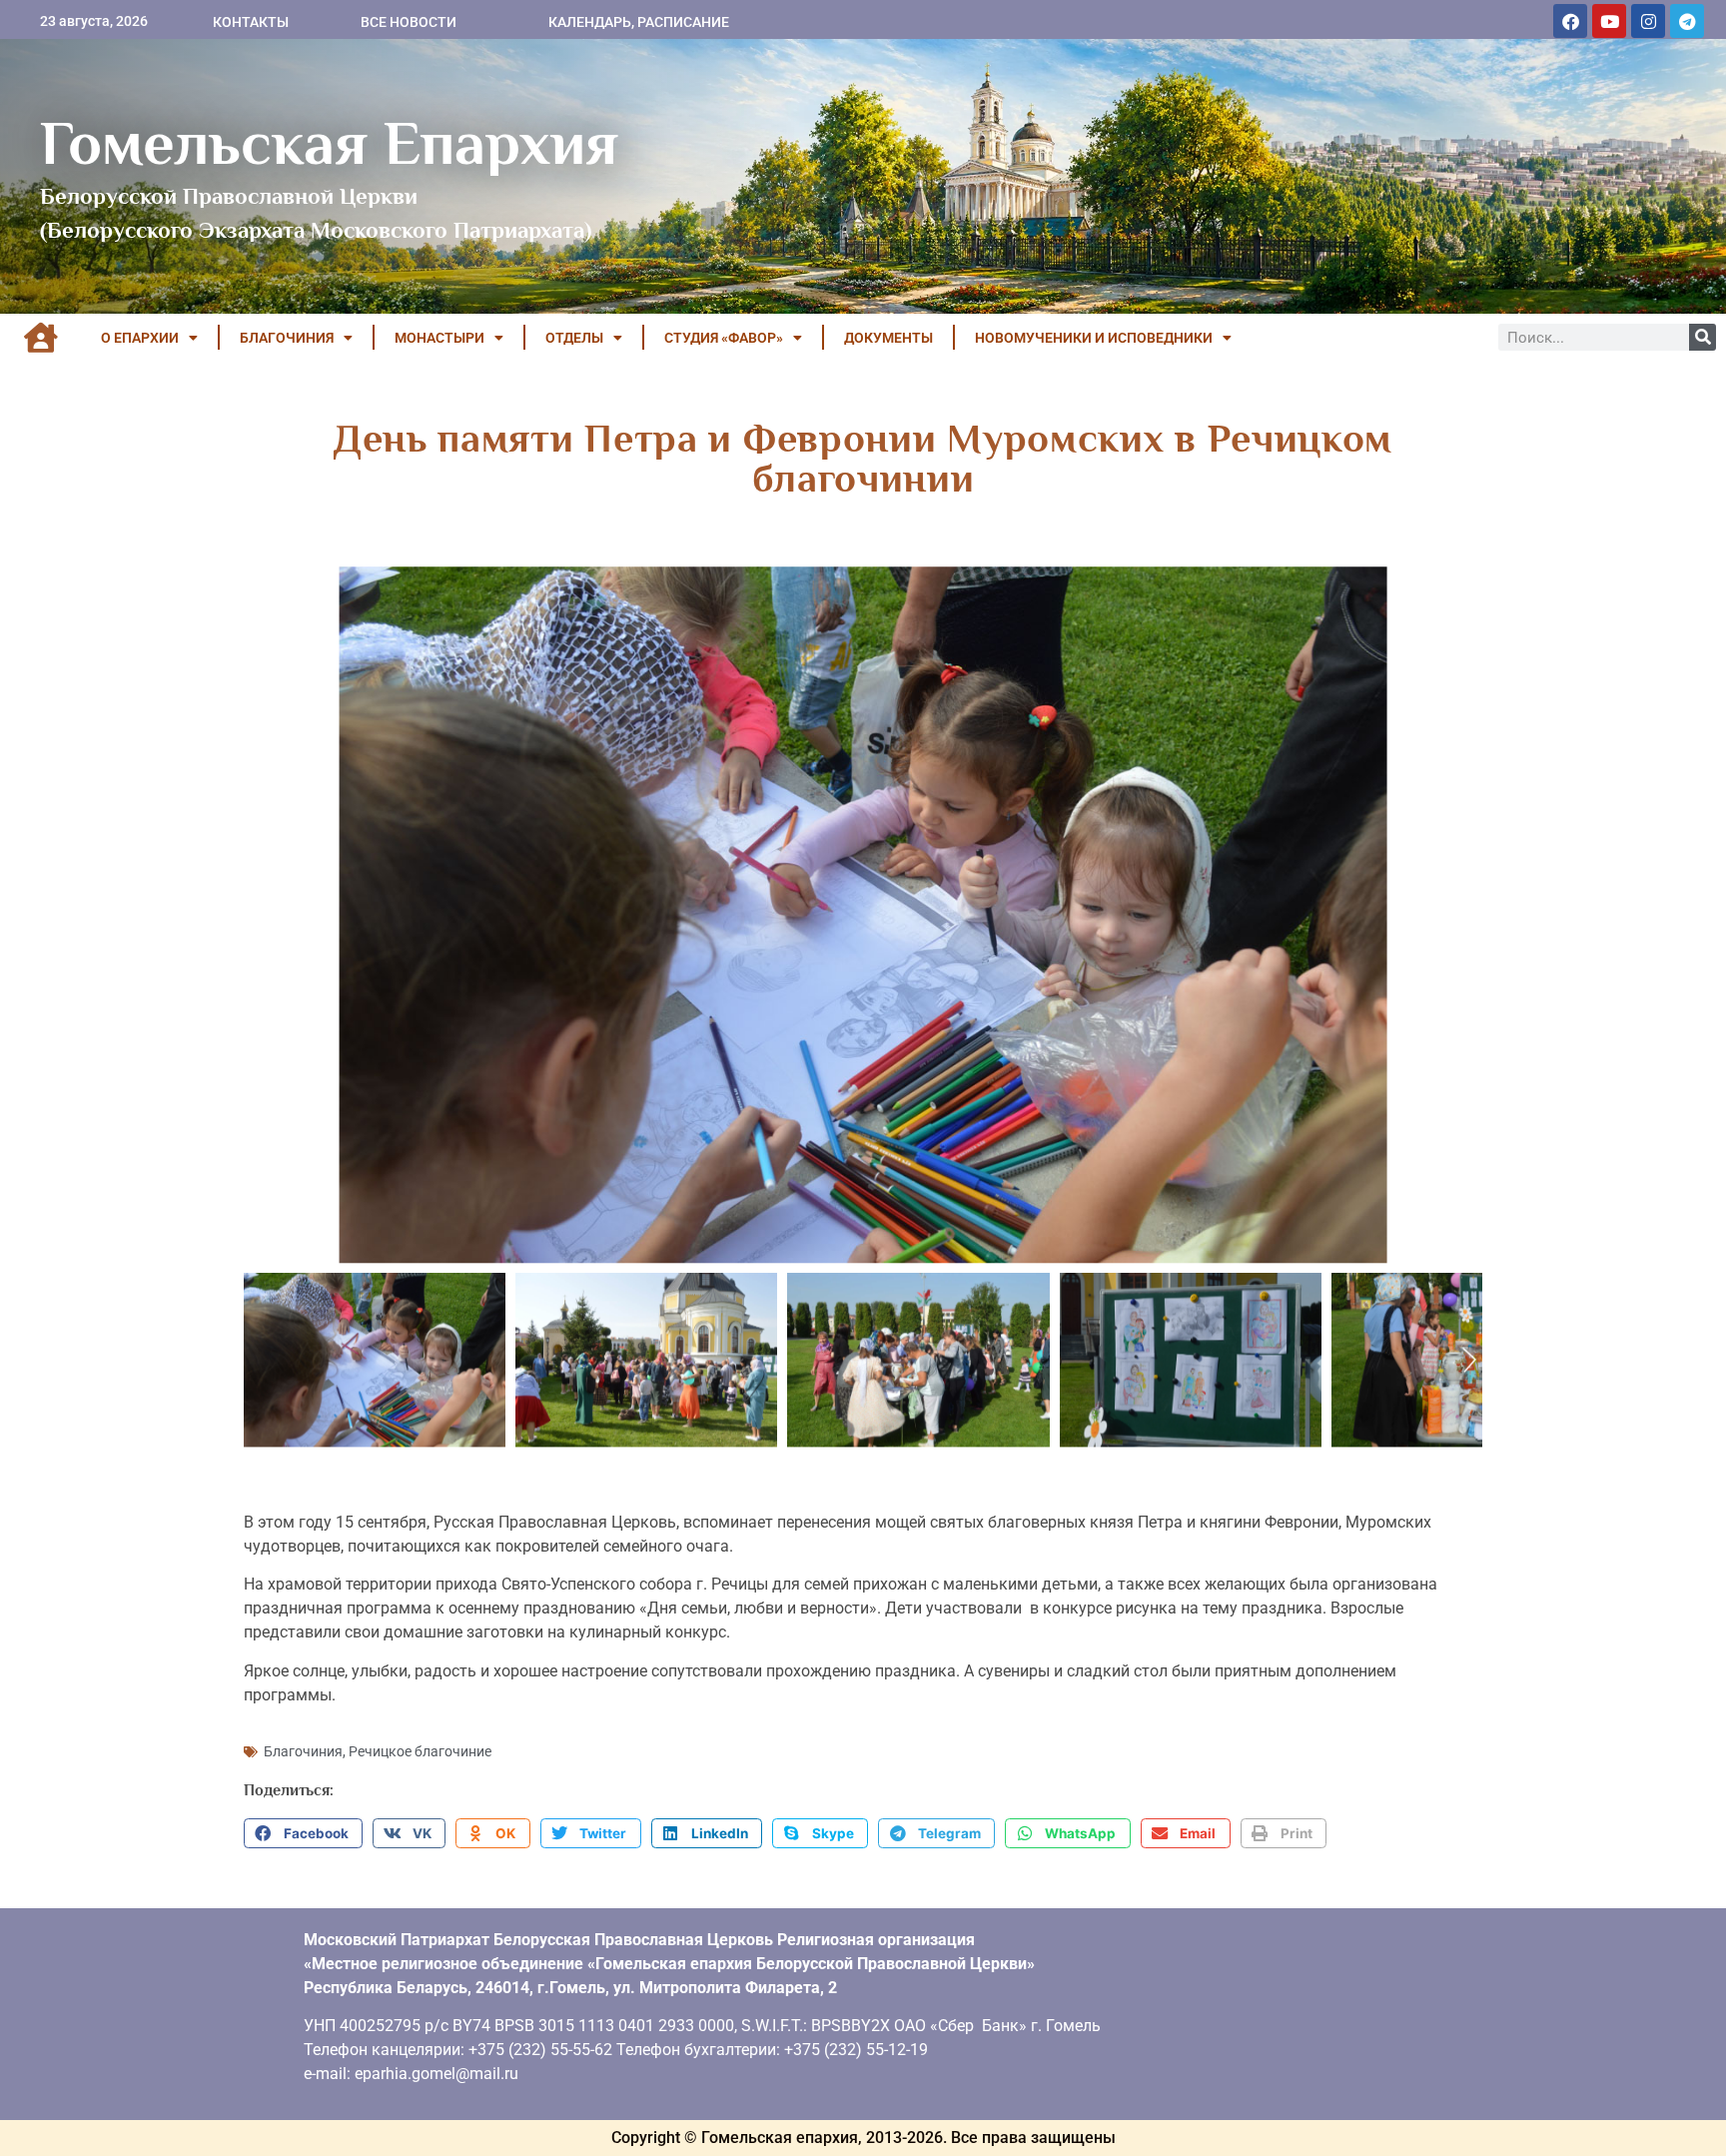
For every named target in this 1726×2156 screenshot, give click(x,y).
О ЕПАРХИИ (140, 338)
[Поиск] (1703, 337)
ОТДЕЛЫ (574, 338)
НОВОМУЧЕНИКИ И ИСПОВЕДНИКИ (1094, 338)
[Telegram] (1687, 21)
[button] (303, 1833)
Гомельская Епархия (329, 143)
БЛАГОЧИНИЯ (287, 338)
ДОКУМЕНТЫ (888, 338)
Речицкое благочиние (420, 1751)
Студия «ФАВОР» (724, 338)
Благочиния (303, 1751)
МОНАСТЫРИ (439, 338)
